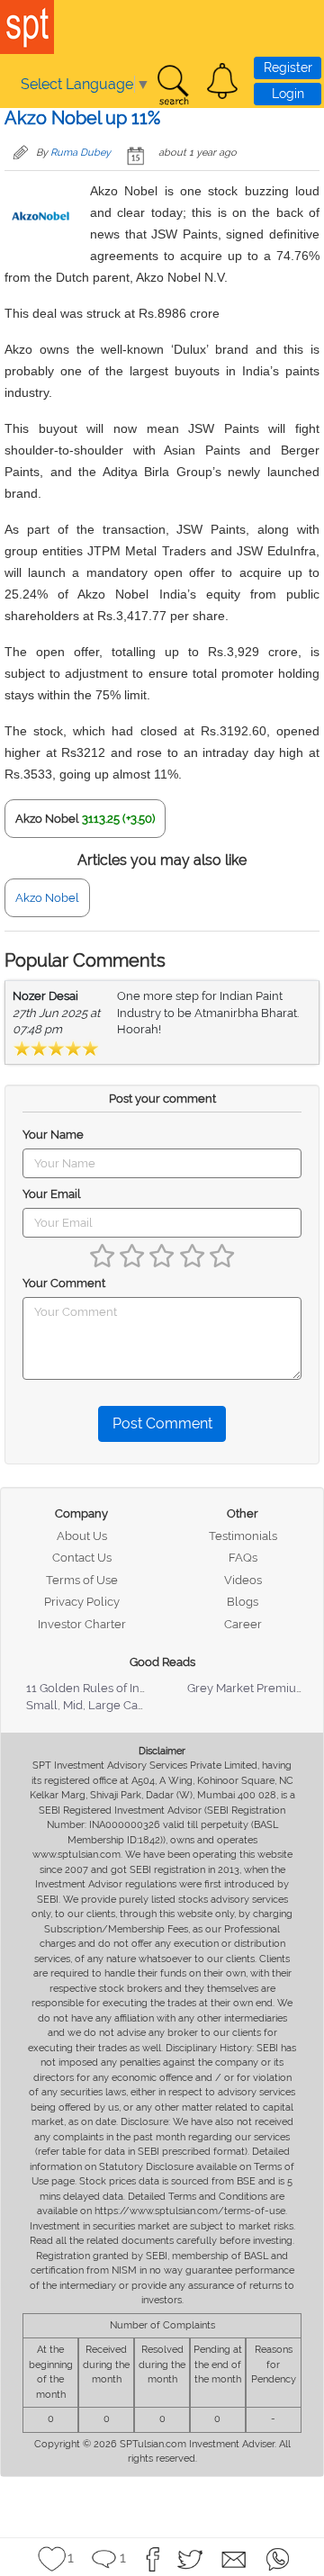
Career (243, 1624)
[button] (222, 81)
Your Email (52, 1194)
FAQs (243, 1558)
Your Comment (64, 1283)
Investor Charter (82, 1624)
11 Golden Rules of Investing (103, 1688)
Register (288, 68)
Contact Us (82, 1558)
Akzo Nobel (47, 819)
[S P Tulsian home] (27, 27)
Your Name (53, 1135)
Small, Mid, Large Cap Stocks (105, 1705)
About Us (82, 1536)
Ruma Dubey (81, 153)
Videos (243, 1580)
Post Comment (162, 1423)
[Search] (173, 86)
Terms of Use (82, 1580)
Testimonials (243, 1536)
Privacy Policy (82, 1602)
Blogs (243, 1602)
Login (288, 94)
